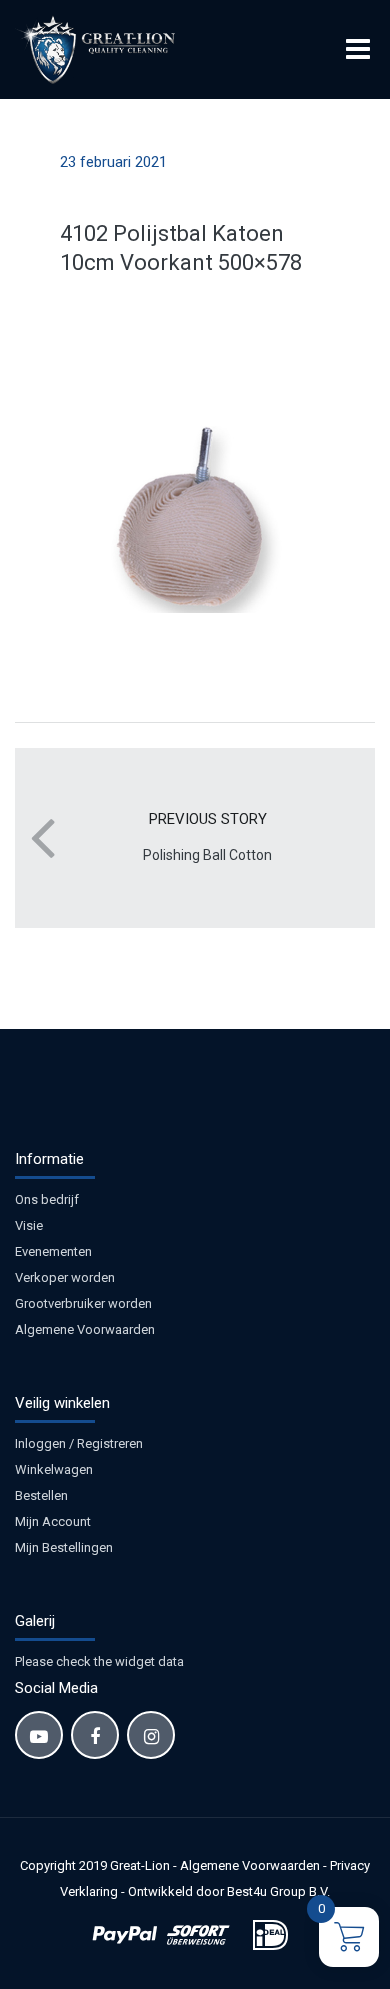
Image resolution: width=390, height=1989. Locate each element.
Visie (29, 1225)
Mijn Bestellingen (64, 1547)
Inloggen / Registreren (79, 1443)
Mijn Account (53, 1521)
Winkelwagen (54, 1469)
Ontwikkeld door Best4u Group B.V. (229, 1891)
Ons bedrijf (47, 1199)
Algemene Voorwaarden (85, 1329)
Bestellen (41, 1495)
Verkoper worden (65, 1277)
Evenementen (53, 1251)
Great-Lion (140, 1865)
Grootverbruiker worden (83, 1303)
